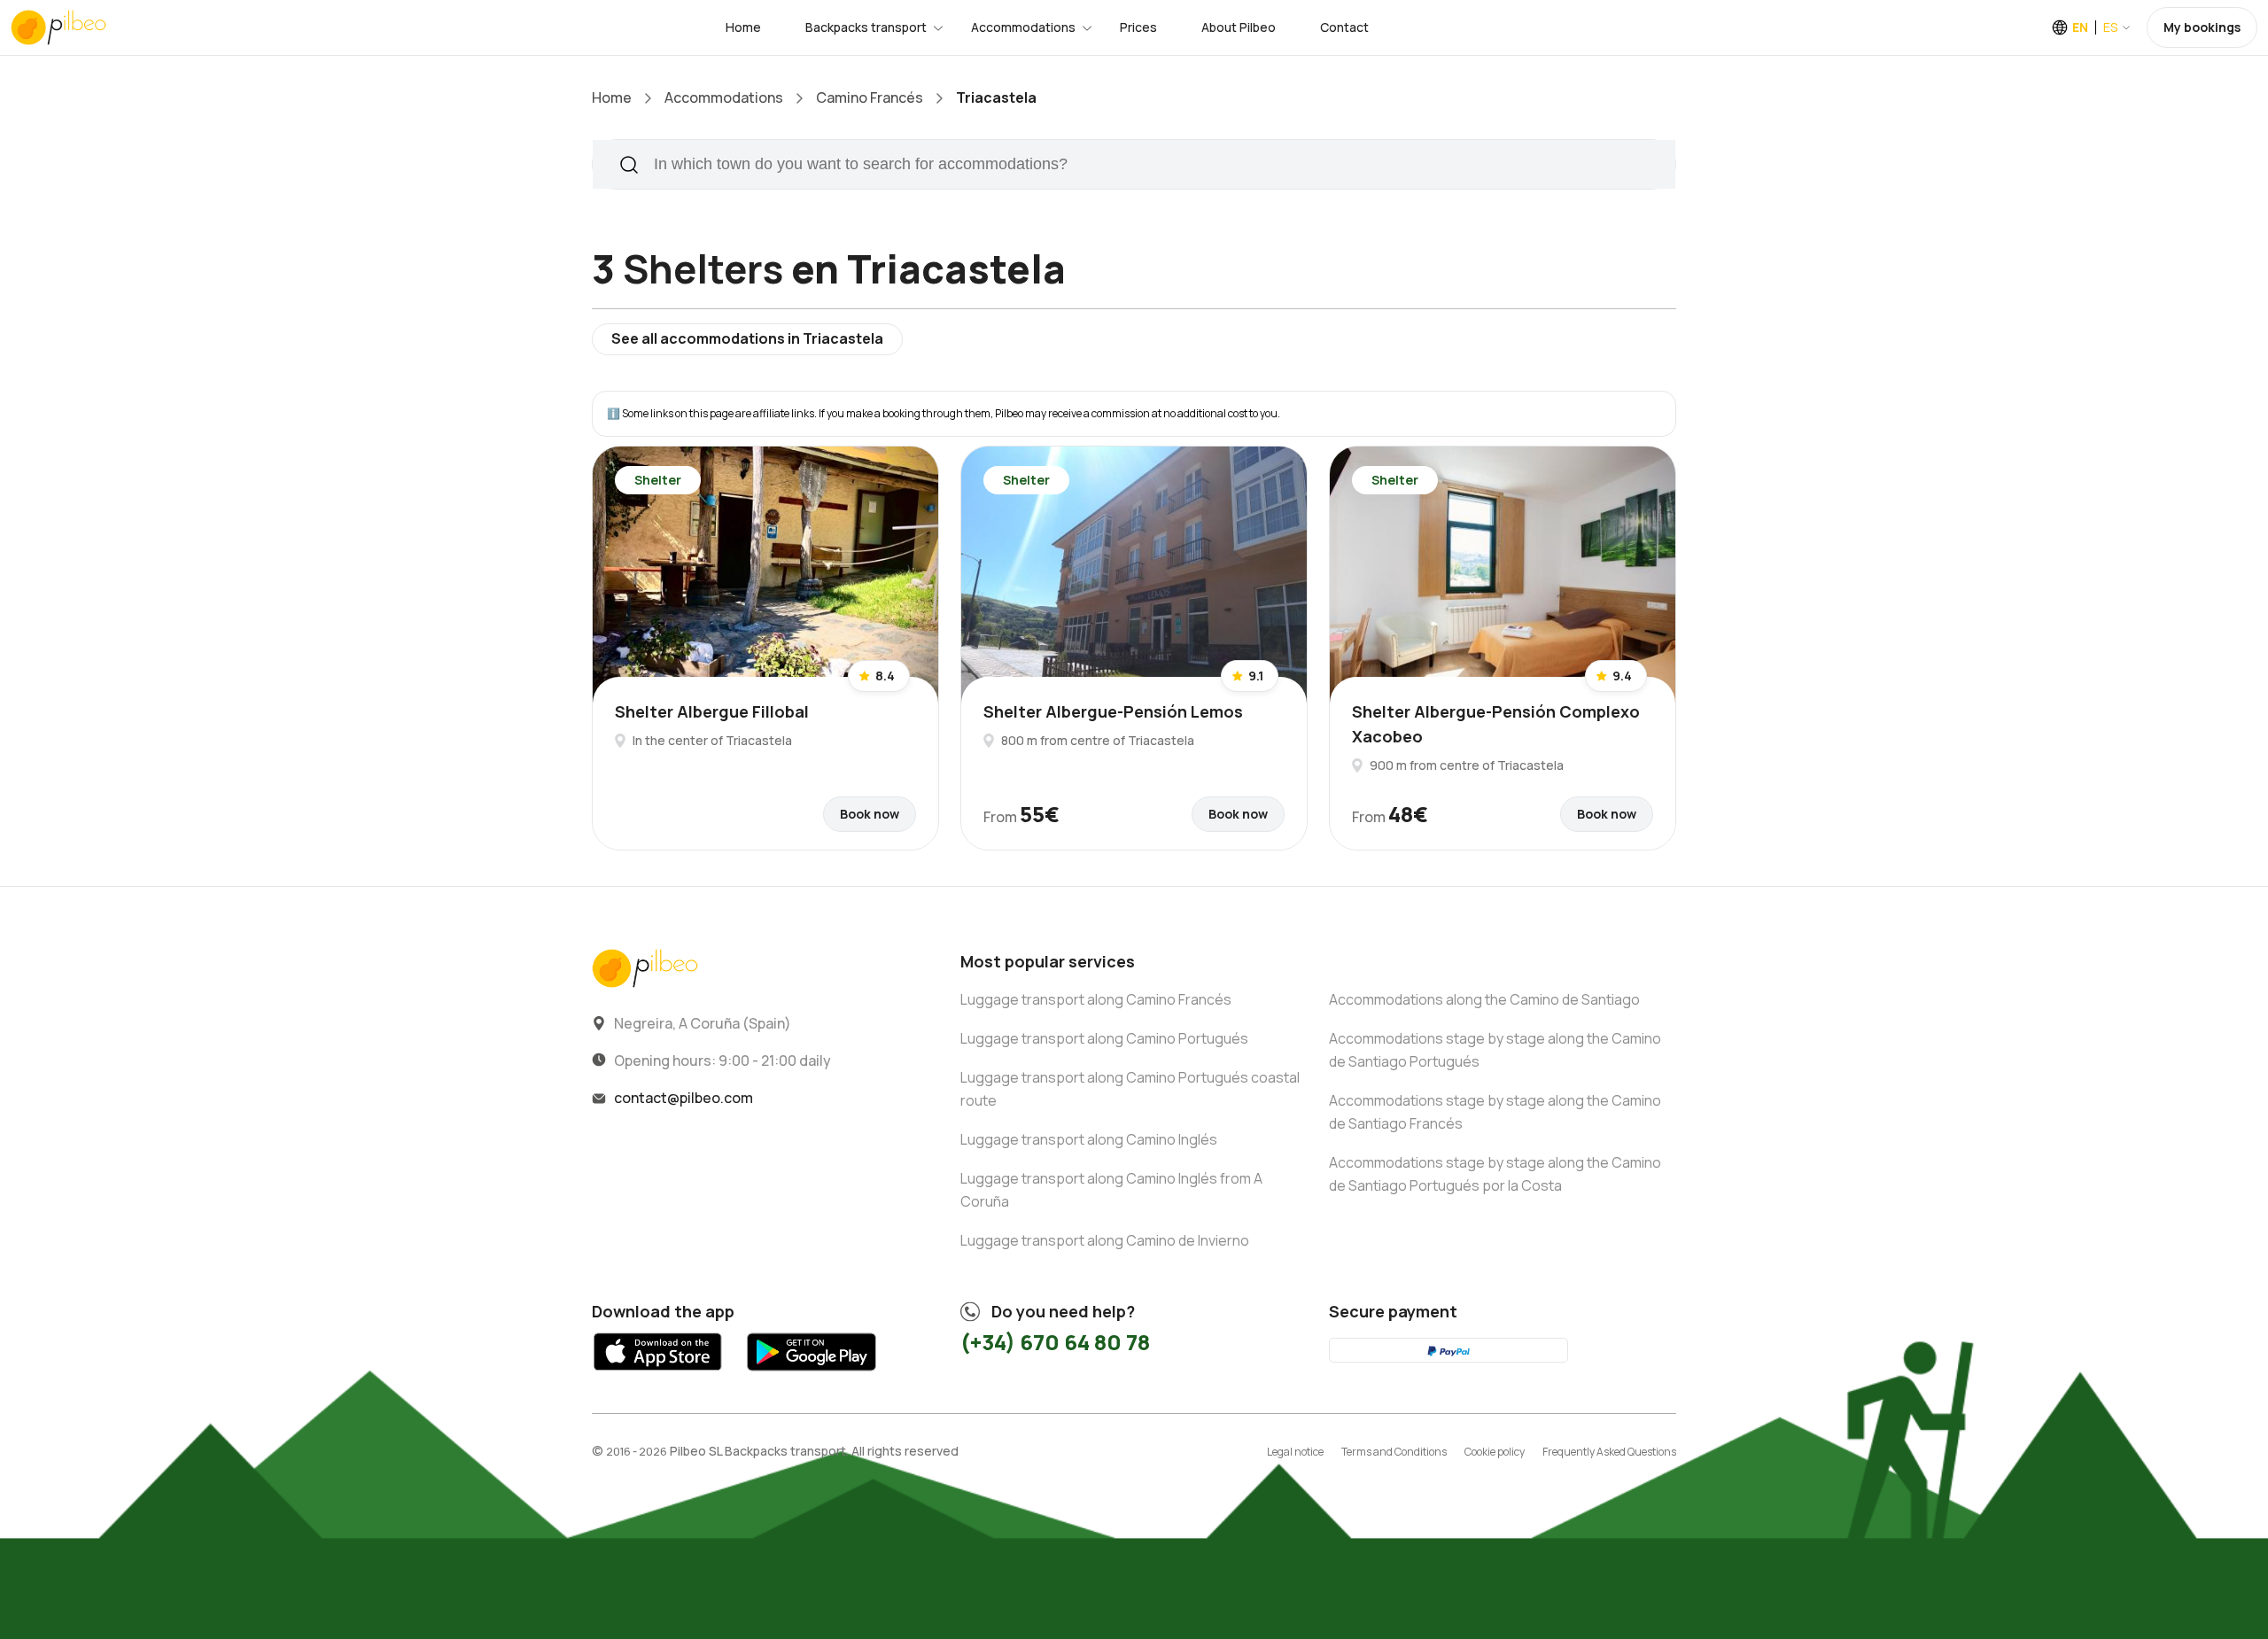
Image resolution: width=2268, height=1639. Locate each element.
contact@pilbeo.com (684, 1098)
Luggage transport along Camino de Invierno (1105, 1240)
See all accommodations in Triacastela (747, 338)
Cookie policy (1495, 1452)
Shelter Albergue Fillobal (712, 711)
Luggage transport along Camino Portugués (1104, 1038)
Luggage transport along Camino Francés (1096, 999)
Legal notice (1295, 1452)
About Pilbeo (1239, 27)
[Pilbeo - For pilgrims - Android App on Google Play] (811, 1375)
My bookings (2202, 27)
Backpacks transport (866, 27)
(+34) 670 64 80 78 (1055, 1342)
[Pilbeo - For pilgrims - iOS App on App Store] (658, 1375)
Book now (870, 814)
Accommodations (1023, 27)
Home (743, 27)
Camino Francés (870, 97)
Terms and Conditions (1394, 1452)
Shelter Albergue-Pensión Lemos (1113, 711)
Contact (1344, 27)
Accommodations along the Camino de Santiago (1484, 999)
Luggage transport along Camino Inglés (1089, 1139)
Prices (1138, 27)
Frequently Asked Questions (1609, 1452)
